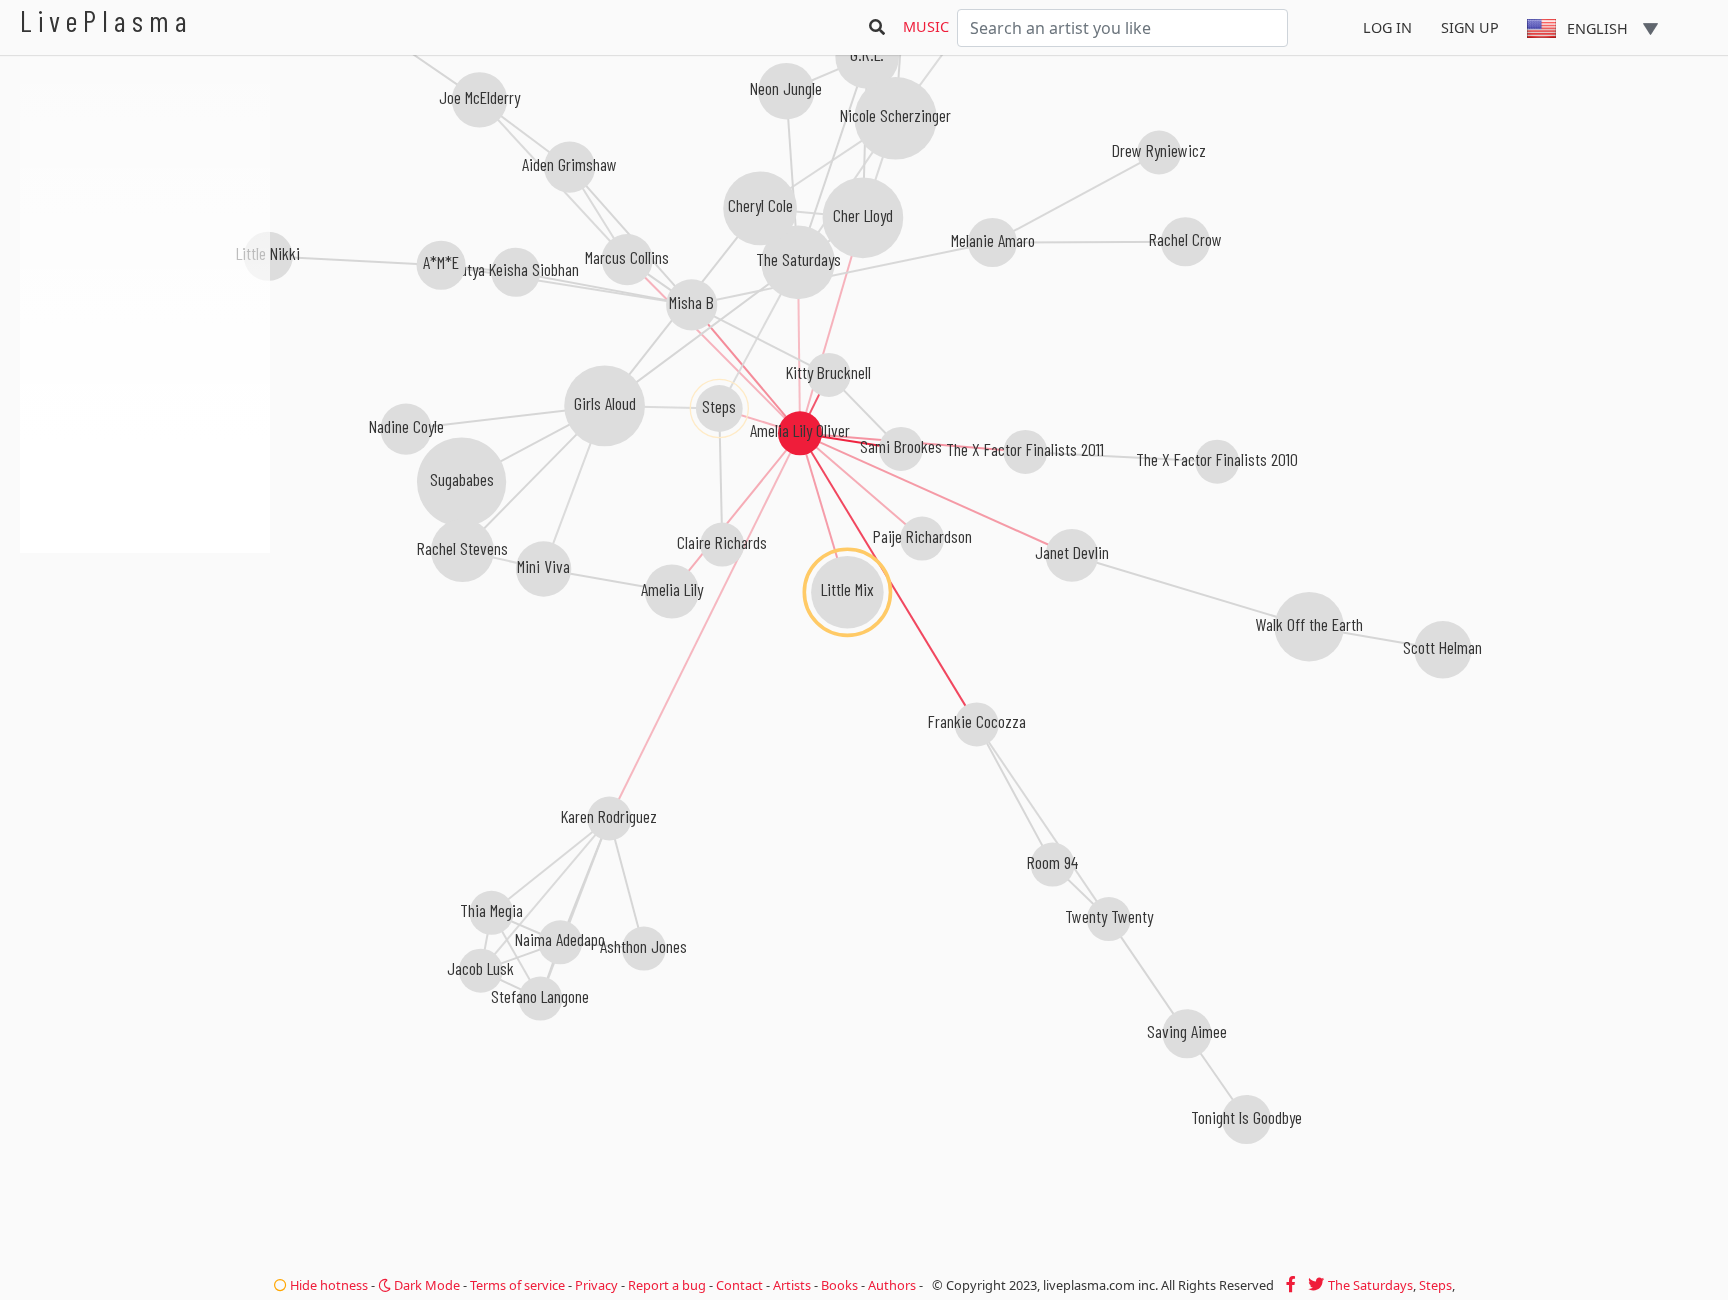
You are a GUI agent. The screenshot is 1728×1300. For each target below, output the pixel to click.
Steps (1435, 1285)
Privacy (596, 1285)
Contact (739, 1285)
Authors (892, 1285)
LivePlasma (106, 20)
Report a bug (667, 1285)
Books (839, 1285)
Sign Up (1470, 27)
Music (926, 26)
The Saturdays (1370, 1285)
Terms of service (517, 1285)
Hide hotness (327, 1285)
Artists (792, 1285)
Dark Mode (425, 1285)
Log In (1387, 27)
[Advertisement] (145, 660)
